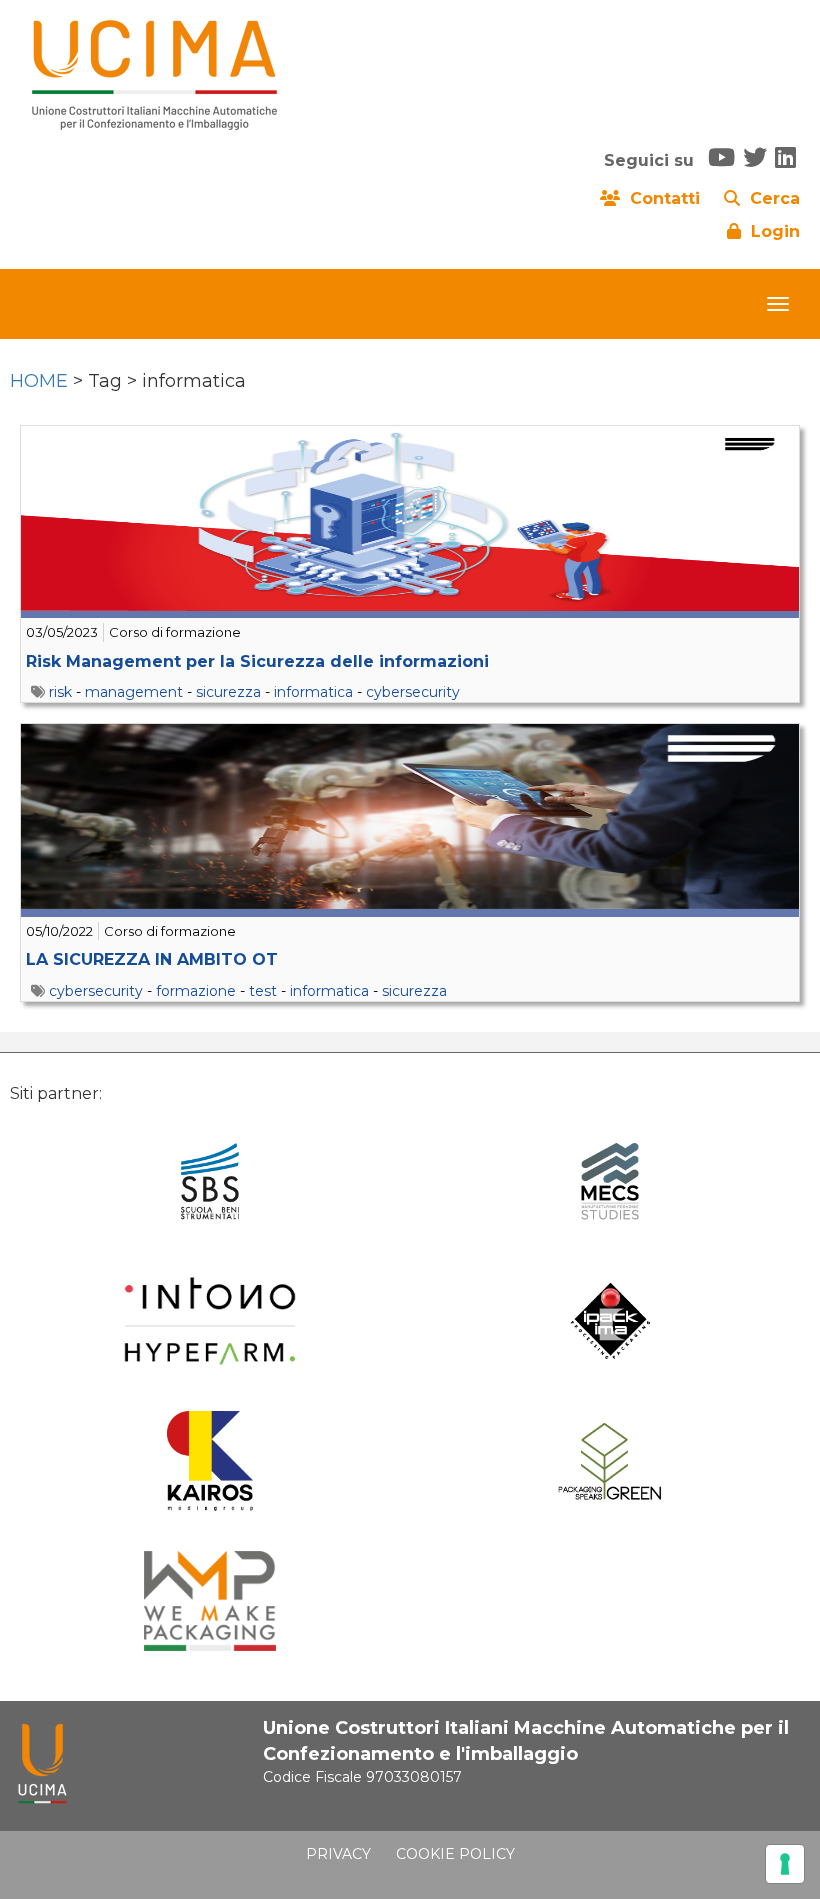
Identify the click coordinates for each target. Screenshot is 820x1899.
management (134, 692)
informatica (313, 692)
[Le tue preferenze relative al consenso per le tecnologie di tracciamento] (785, 1864)
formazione (196, 991)
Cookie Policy (455, 1854)
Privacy (338, 1854)
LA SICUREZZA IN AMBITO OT (152, 959)
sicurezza (228, 692)
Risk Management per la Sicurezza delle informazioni (257, 661)
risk (60, 692)
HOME (39, 381)
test (263, 991)
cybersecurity (413, 692)
